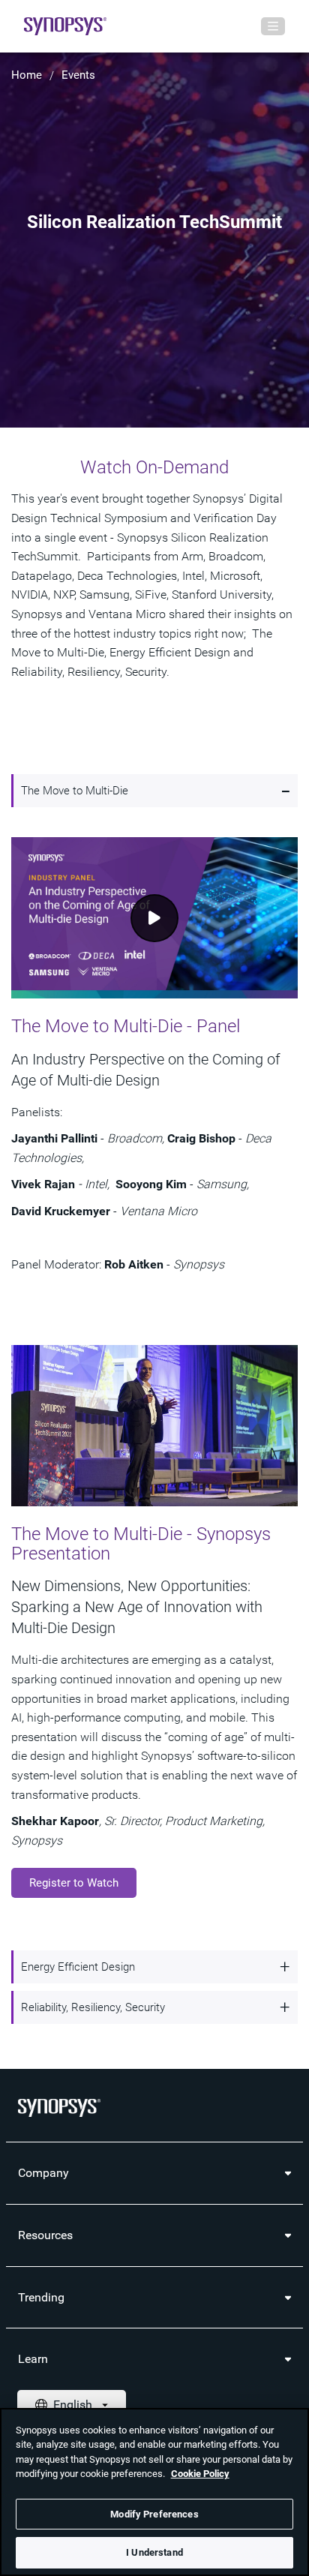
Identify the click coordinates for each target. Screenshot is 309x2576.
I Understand (154, 2552)
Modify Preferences (154, 2514)
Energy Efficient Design (78, 1967)
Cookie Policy (200, 2474)
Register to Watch (74, 1883)
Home (27, 75)
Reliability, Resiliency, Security (93, 2007)
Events (78, 75)
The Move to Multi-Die (75, 791)
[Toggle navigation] (273, 26)
